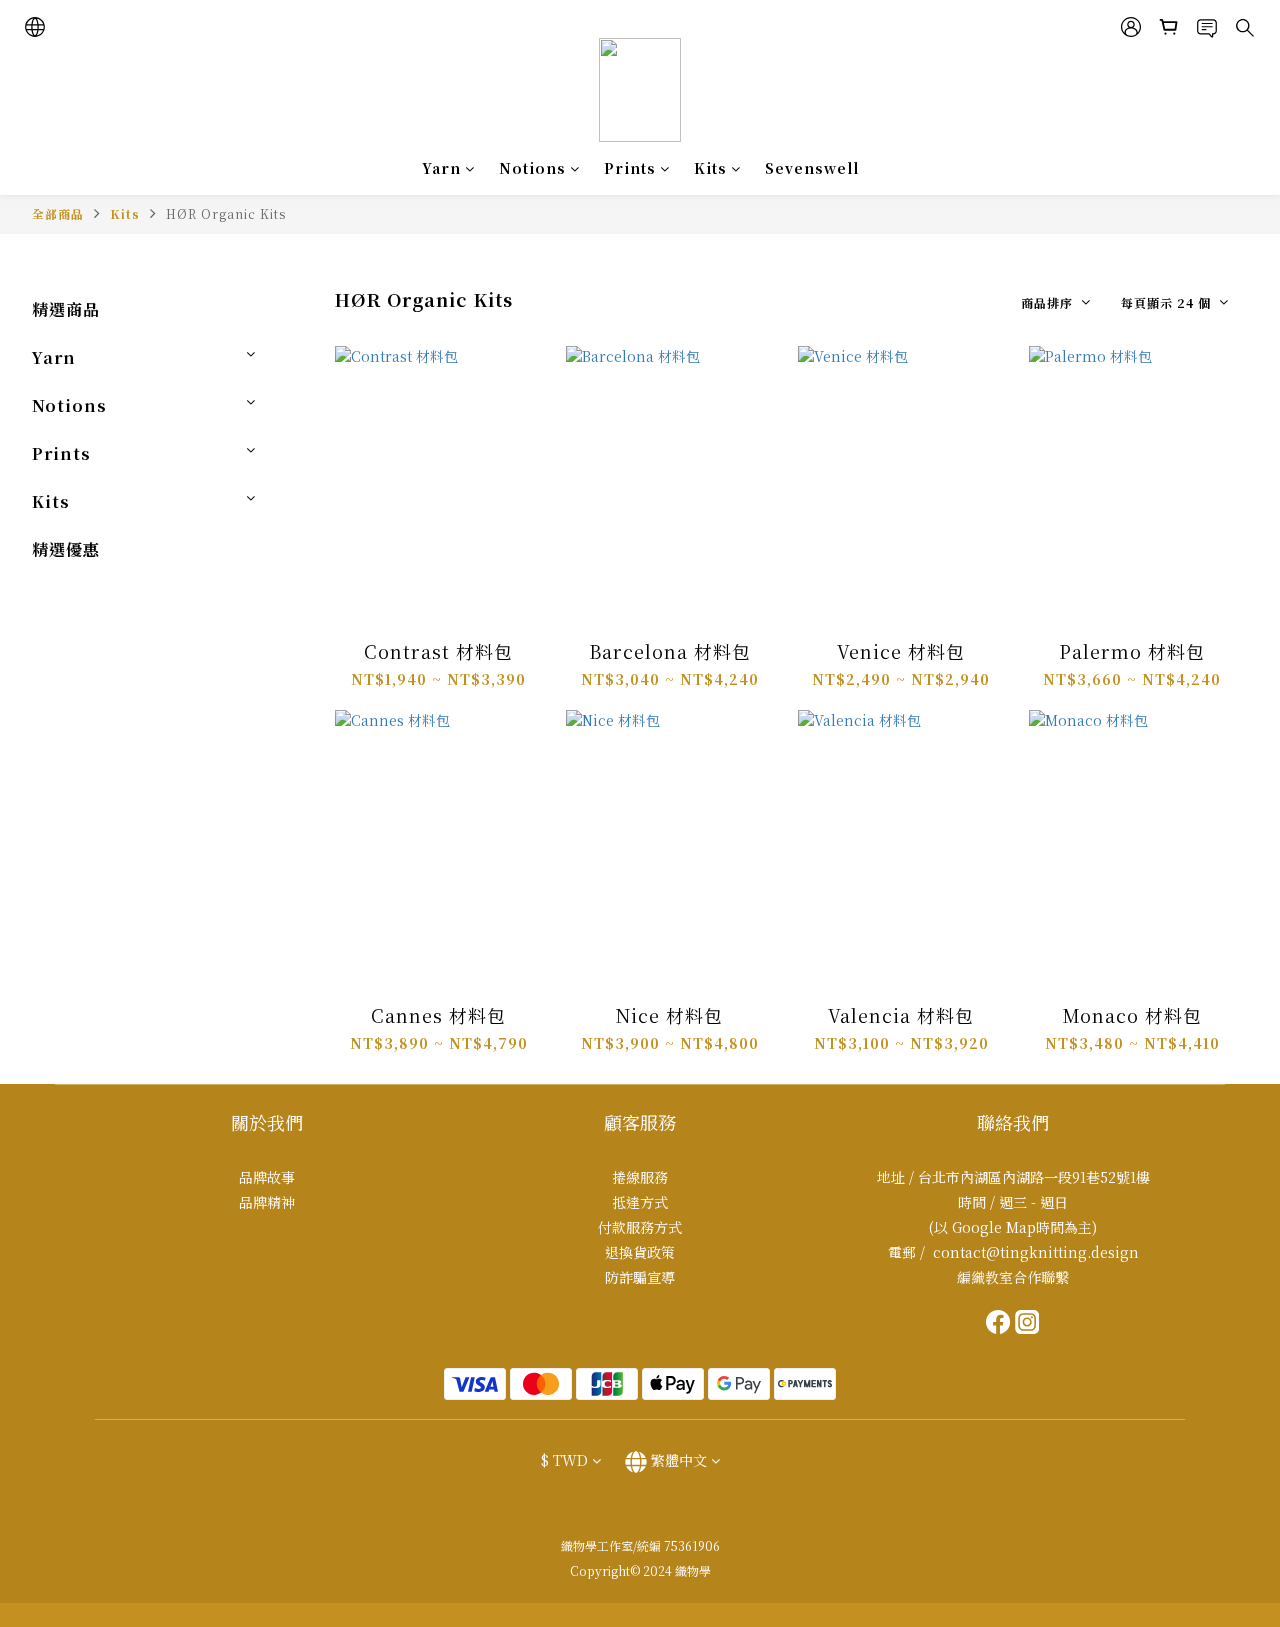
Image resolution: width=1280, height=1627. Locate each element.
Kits (710, 168)
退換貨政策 (640, 1252)
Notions (532, 168)
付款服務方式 (640, 1227)
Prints (630, 168)
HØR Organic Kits (226, 213)
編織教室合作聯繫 (1013, 1277)
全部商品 (58, 213)
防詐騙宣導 (640, 1277)
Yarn (441, 168)
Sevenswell (812, 168)
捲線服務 (640, 1177)
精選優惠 (66, 549)
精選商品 (66, 309)
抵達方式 (640, 1202)
